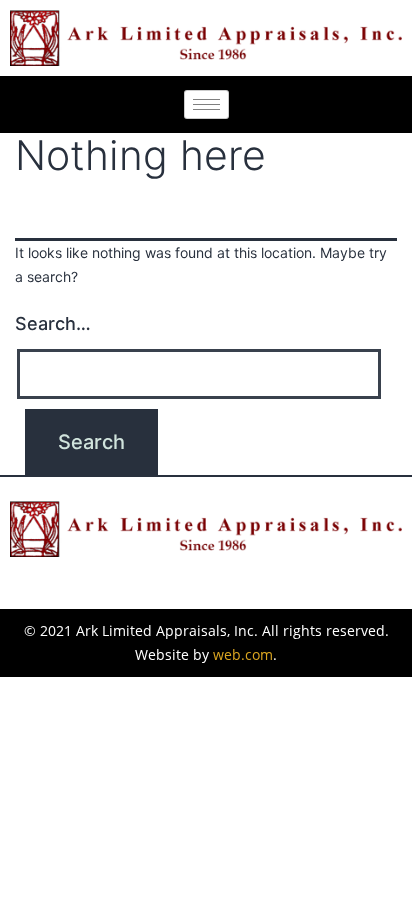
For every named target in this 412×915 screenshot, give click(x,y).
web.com (243, 654)
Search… (53, 323)
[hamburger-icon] (206, 104)
